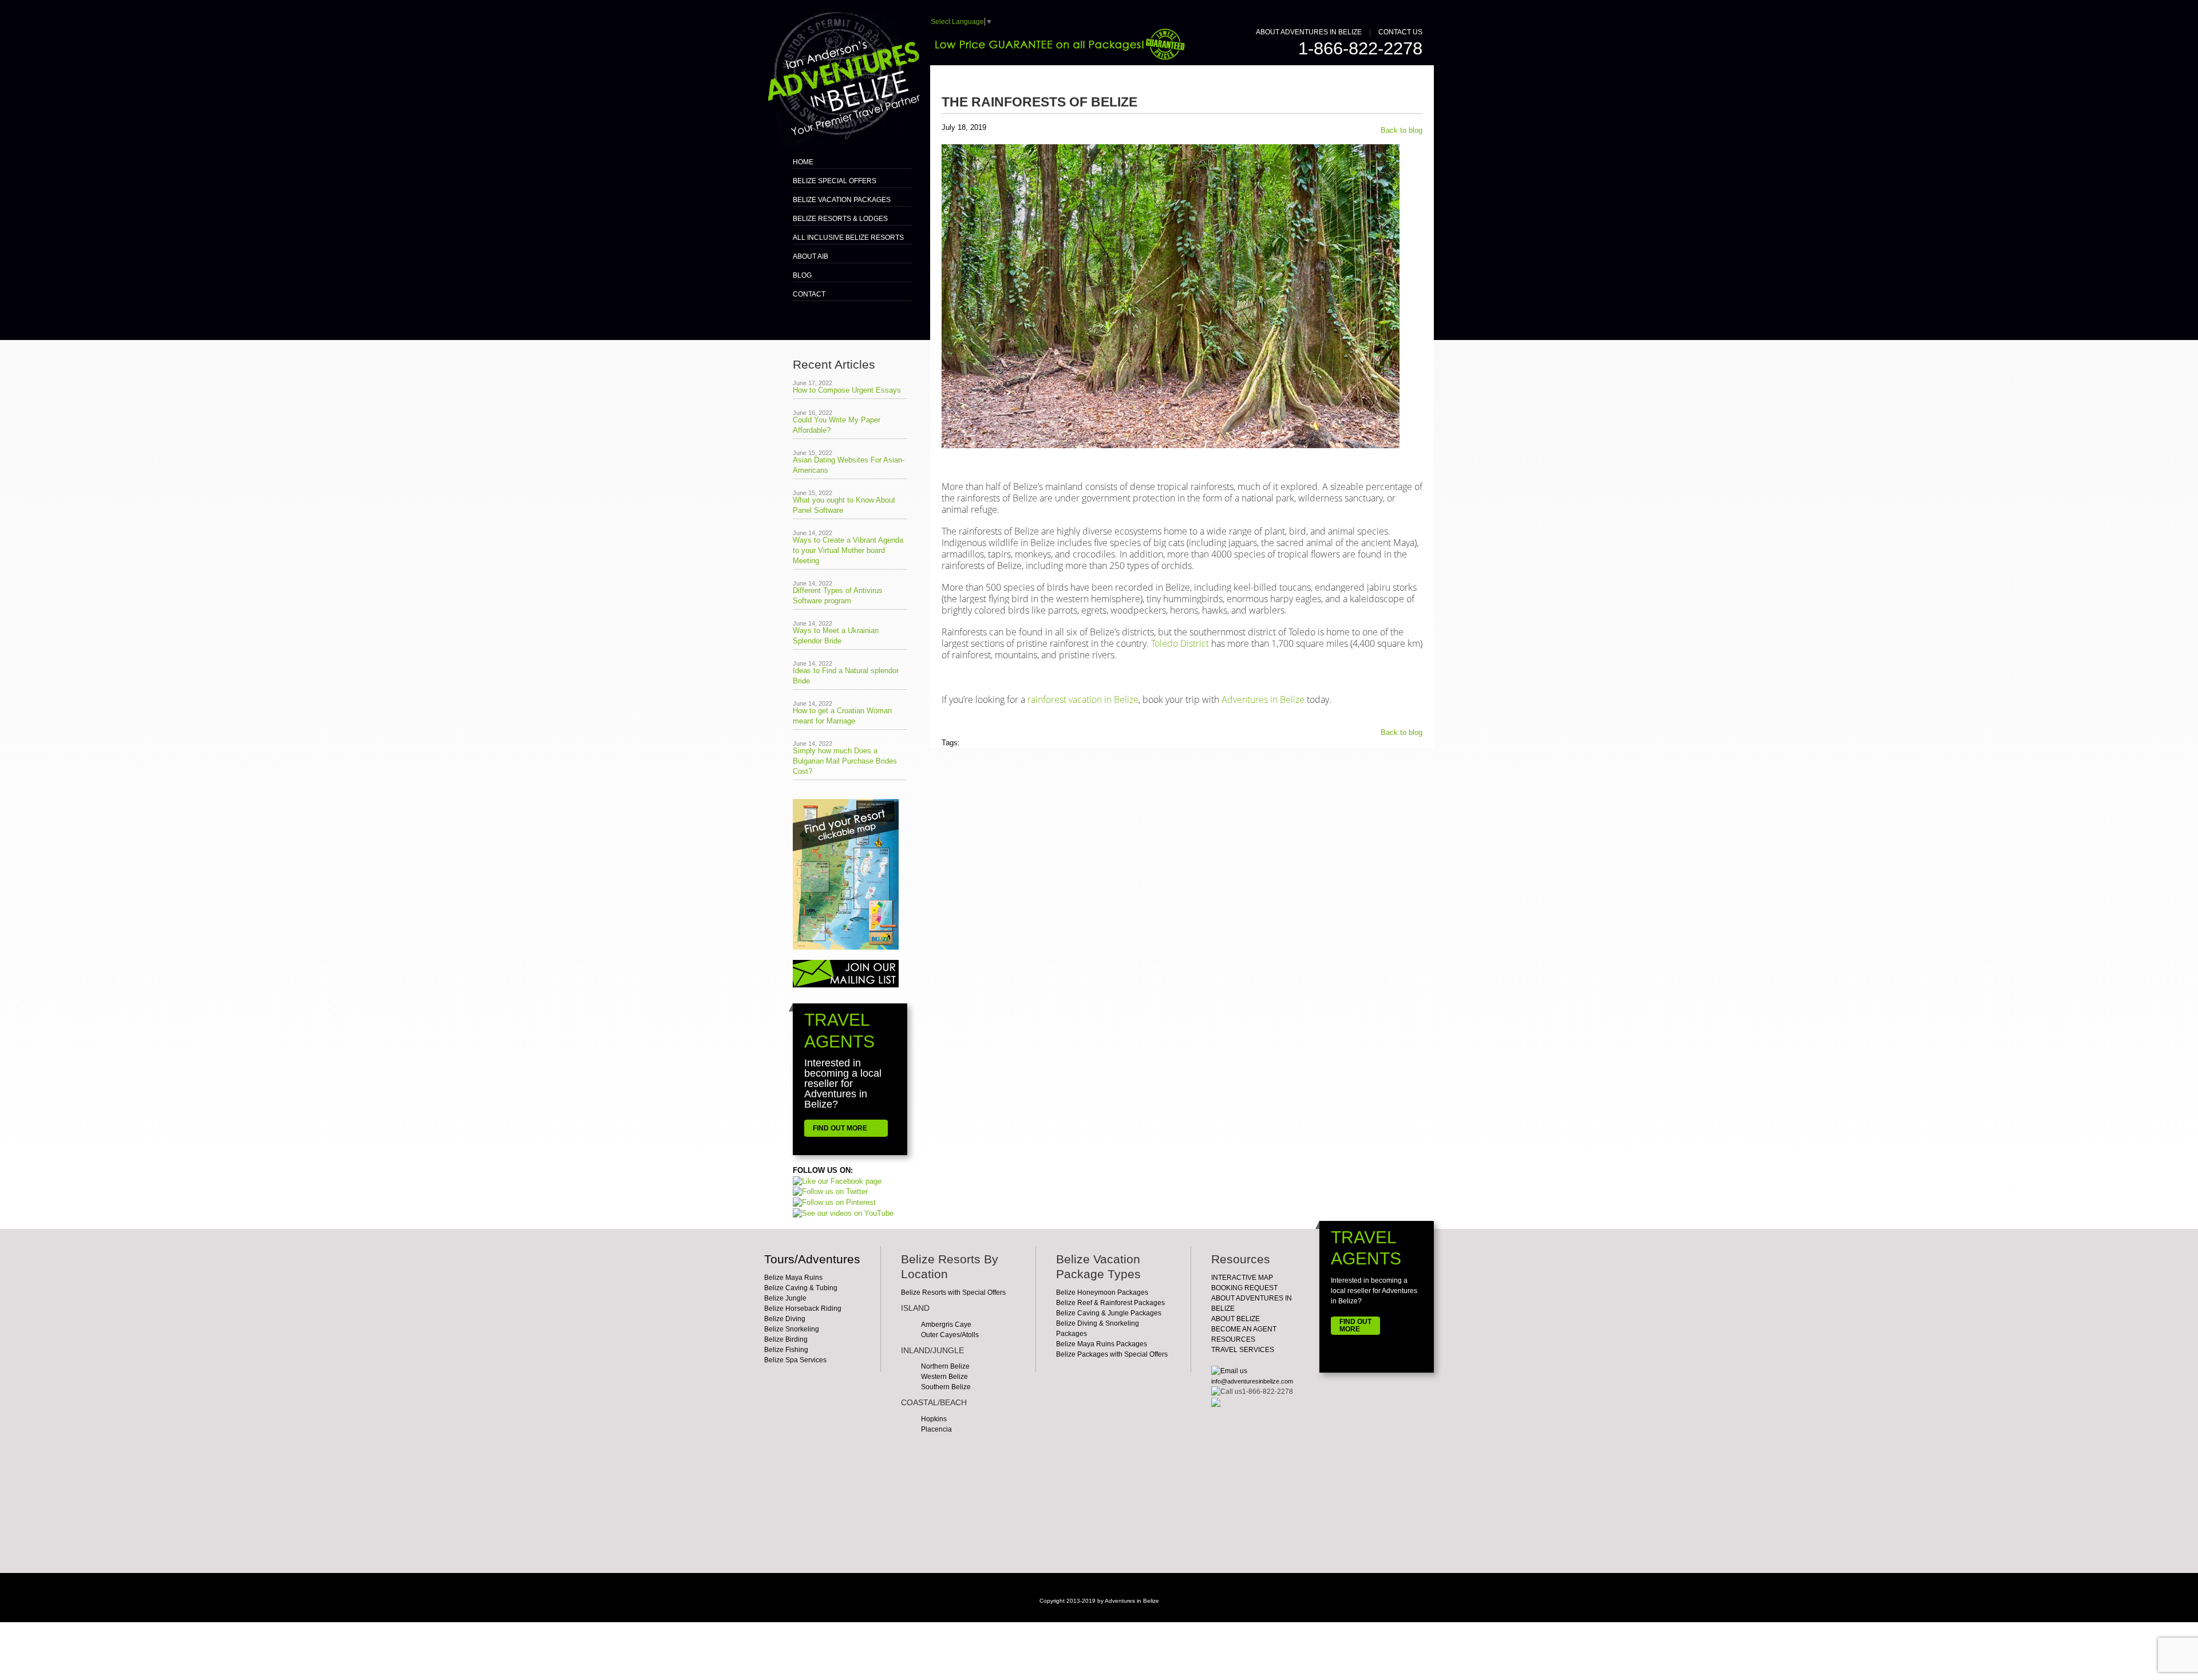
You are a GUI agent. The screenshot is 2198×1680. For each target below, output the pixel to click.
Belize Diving (785, 1319)
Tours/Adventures (812, 1259)
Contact (809, 294)
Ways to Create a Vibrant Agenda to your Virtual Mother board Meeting (848, 550)
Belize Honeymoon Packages (1102, 1292)
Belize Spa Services (795, 1360)
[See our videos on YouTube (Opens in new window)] (843, 1213)
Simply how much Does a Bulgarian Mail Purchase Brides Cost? (845, 761)
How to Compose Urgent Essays (847, 390)
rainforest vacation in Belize (1083, 699)
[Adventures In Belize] (842, 74)
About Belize (1236, 1319)
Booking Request (1244, 1288)
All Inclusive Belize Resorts (848, 238)
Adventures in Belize (1263, 699)
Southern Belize (946, 1387)
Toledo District (1180, 643)
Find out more (840, 1128)
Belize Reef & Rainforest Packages (1110, 1303)
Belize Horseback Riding (803, 1309)
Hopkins (934, 1419)
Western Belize (944, 1377)
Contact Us (1400, 32)
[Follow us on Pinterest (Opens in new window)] (834, 1202)
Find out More (1355, 1325)
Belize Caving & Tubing (801, 1288)
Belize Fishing (786, 1350)
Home (803, 162)
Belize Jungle (785, 1298)
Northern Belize (945, 1366)
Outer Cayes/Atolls (950, 1335)
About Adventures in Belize (1309, 32)
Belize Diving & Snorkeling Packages (1098, 1329)
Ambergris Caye (946, 1325)
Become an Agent (1244, 1329)
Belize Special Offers (835, 181)
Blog (802, 275)
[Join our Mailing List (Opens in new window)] (846, 973)
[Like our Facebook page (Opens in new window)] (837, 1181)
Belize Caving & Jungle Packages (1109, 1313)
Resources (1233, 1339)
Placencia (936, 1429)
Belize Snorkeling (792, 1329)
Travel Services (1243, 1350)
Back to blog (1402, 130)
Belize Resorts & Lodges (840, 219)
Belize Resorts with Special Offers (953, 1292)
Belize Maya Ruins (793, 1278)
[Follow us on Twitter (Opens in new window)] (830, 1191)
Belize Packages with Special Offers (1112, 1354)
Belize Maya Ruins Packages (1102, 1344)
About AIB (811, 256)
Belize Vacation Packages (842, 200)
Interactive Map (1242, 1278)
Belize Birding (786, 1339)
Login (1099, 1614)
